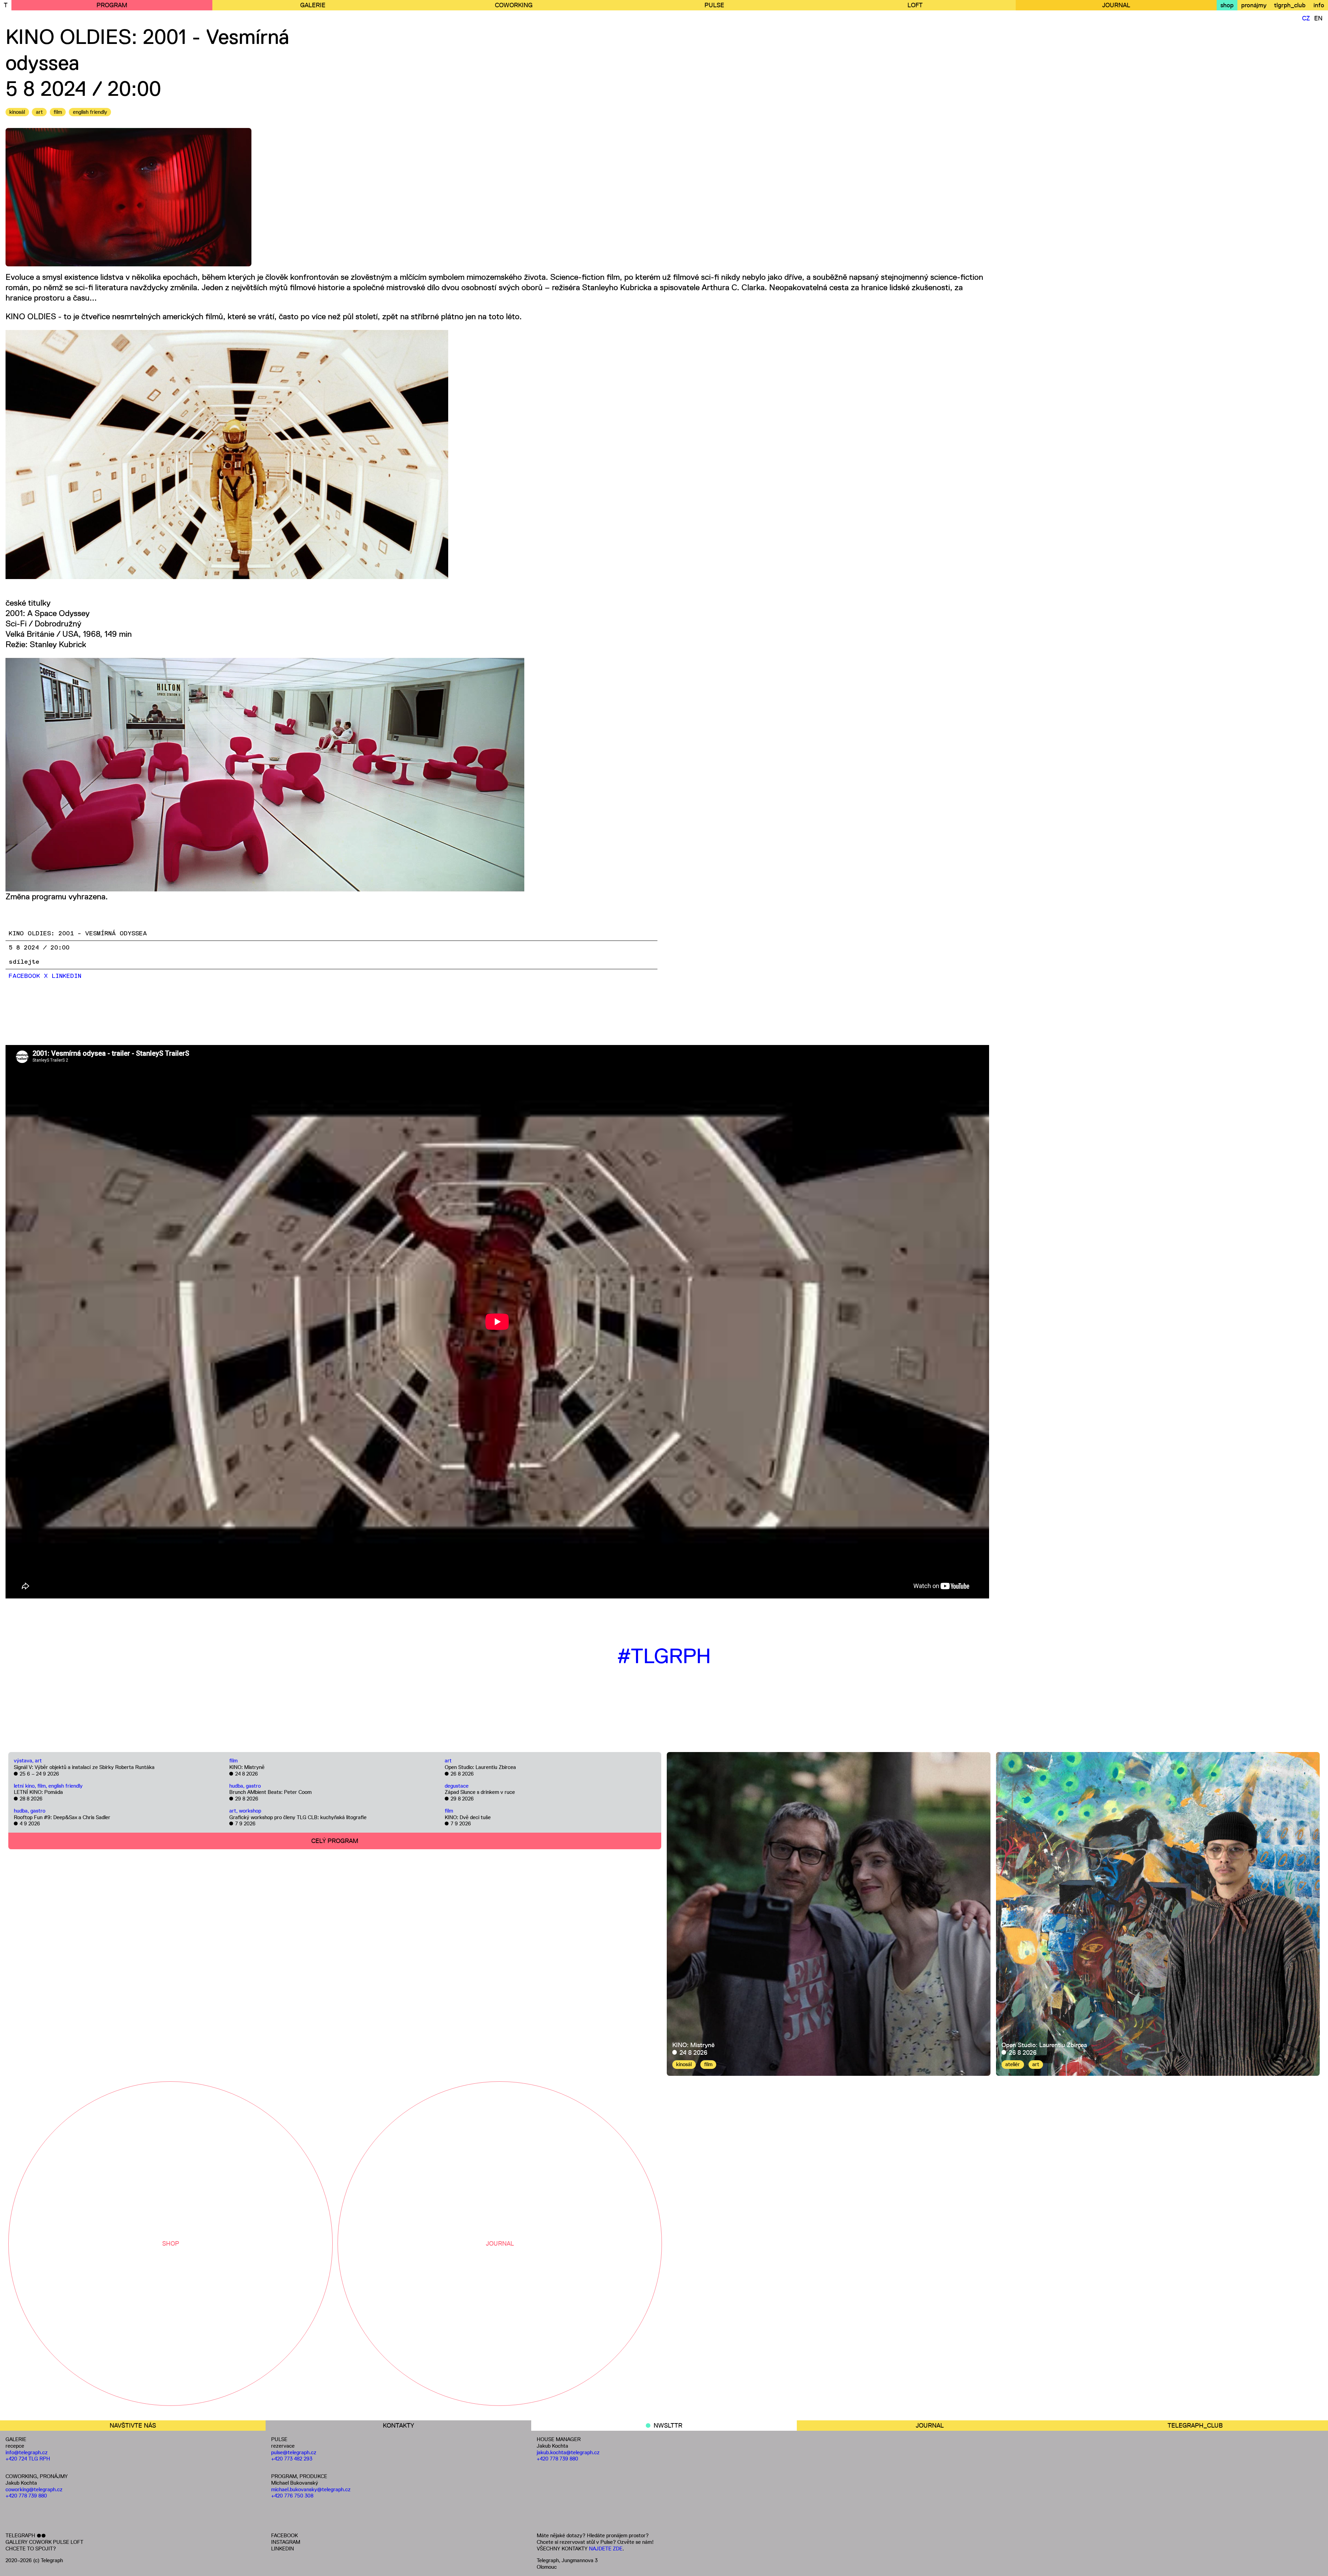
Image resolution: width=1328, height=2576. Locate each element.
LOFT (915, 5)
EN (1318, 18)
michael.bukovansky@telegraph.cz (311, 2489)
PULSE (714, 5)
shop (1227, 5)
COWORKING (514, 5)
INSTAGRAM (286, 2542)
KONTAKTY (398, 2426)
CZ (1306, 18)
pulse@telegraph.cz (294, 2452)
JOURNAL (1116, 5)
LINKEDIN (283, 2549)
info (1319, 5)
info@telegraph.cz (27, 2452)
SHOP (171, 2244)
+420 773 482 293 (292, 2459)
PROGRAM (112, 5)
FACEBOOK (284, 2535)
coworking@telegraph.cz (34, 2489)
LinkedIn (66, 976)
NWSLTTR (668, 2426)
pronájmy (1254, 5)
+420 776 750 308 (292, 2496)
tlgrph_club (1290, 5)
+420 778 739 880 (26, 2496)
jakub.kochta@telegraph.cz (568, 2452)
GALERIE (313, 5)
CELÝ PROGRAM (335, 1841)
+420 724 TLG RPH (28, 2459)
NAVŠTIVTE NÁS (133, 2426)
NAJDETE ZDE (606, 2549)
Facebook (24, 976)
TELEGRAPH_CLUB (1195, 2426)
